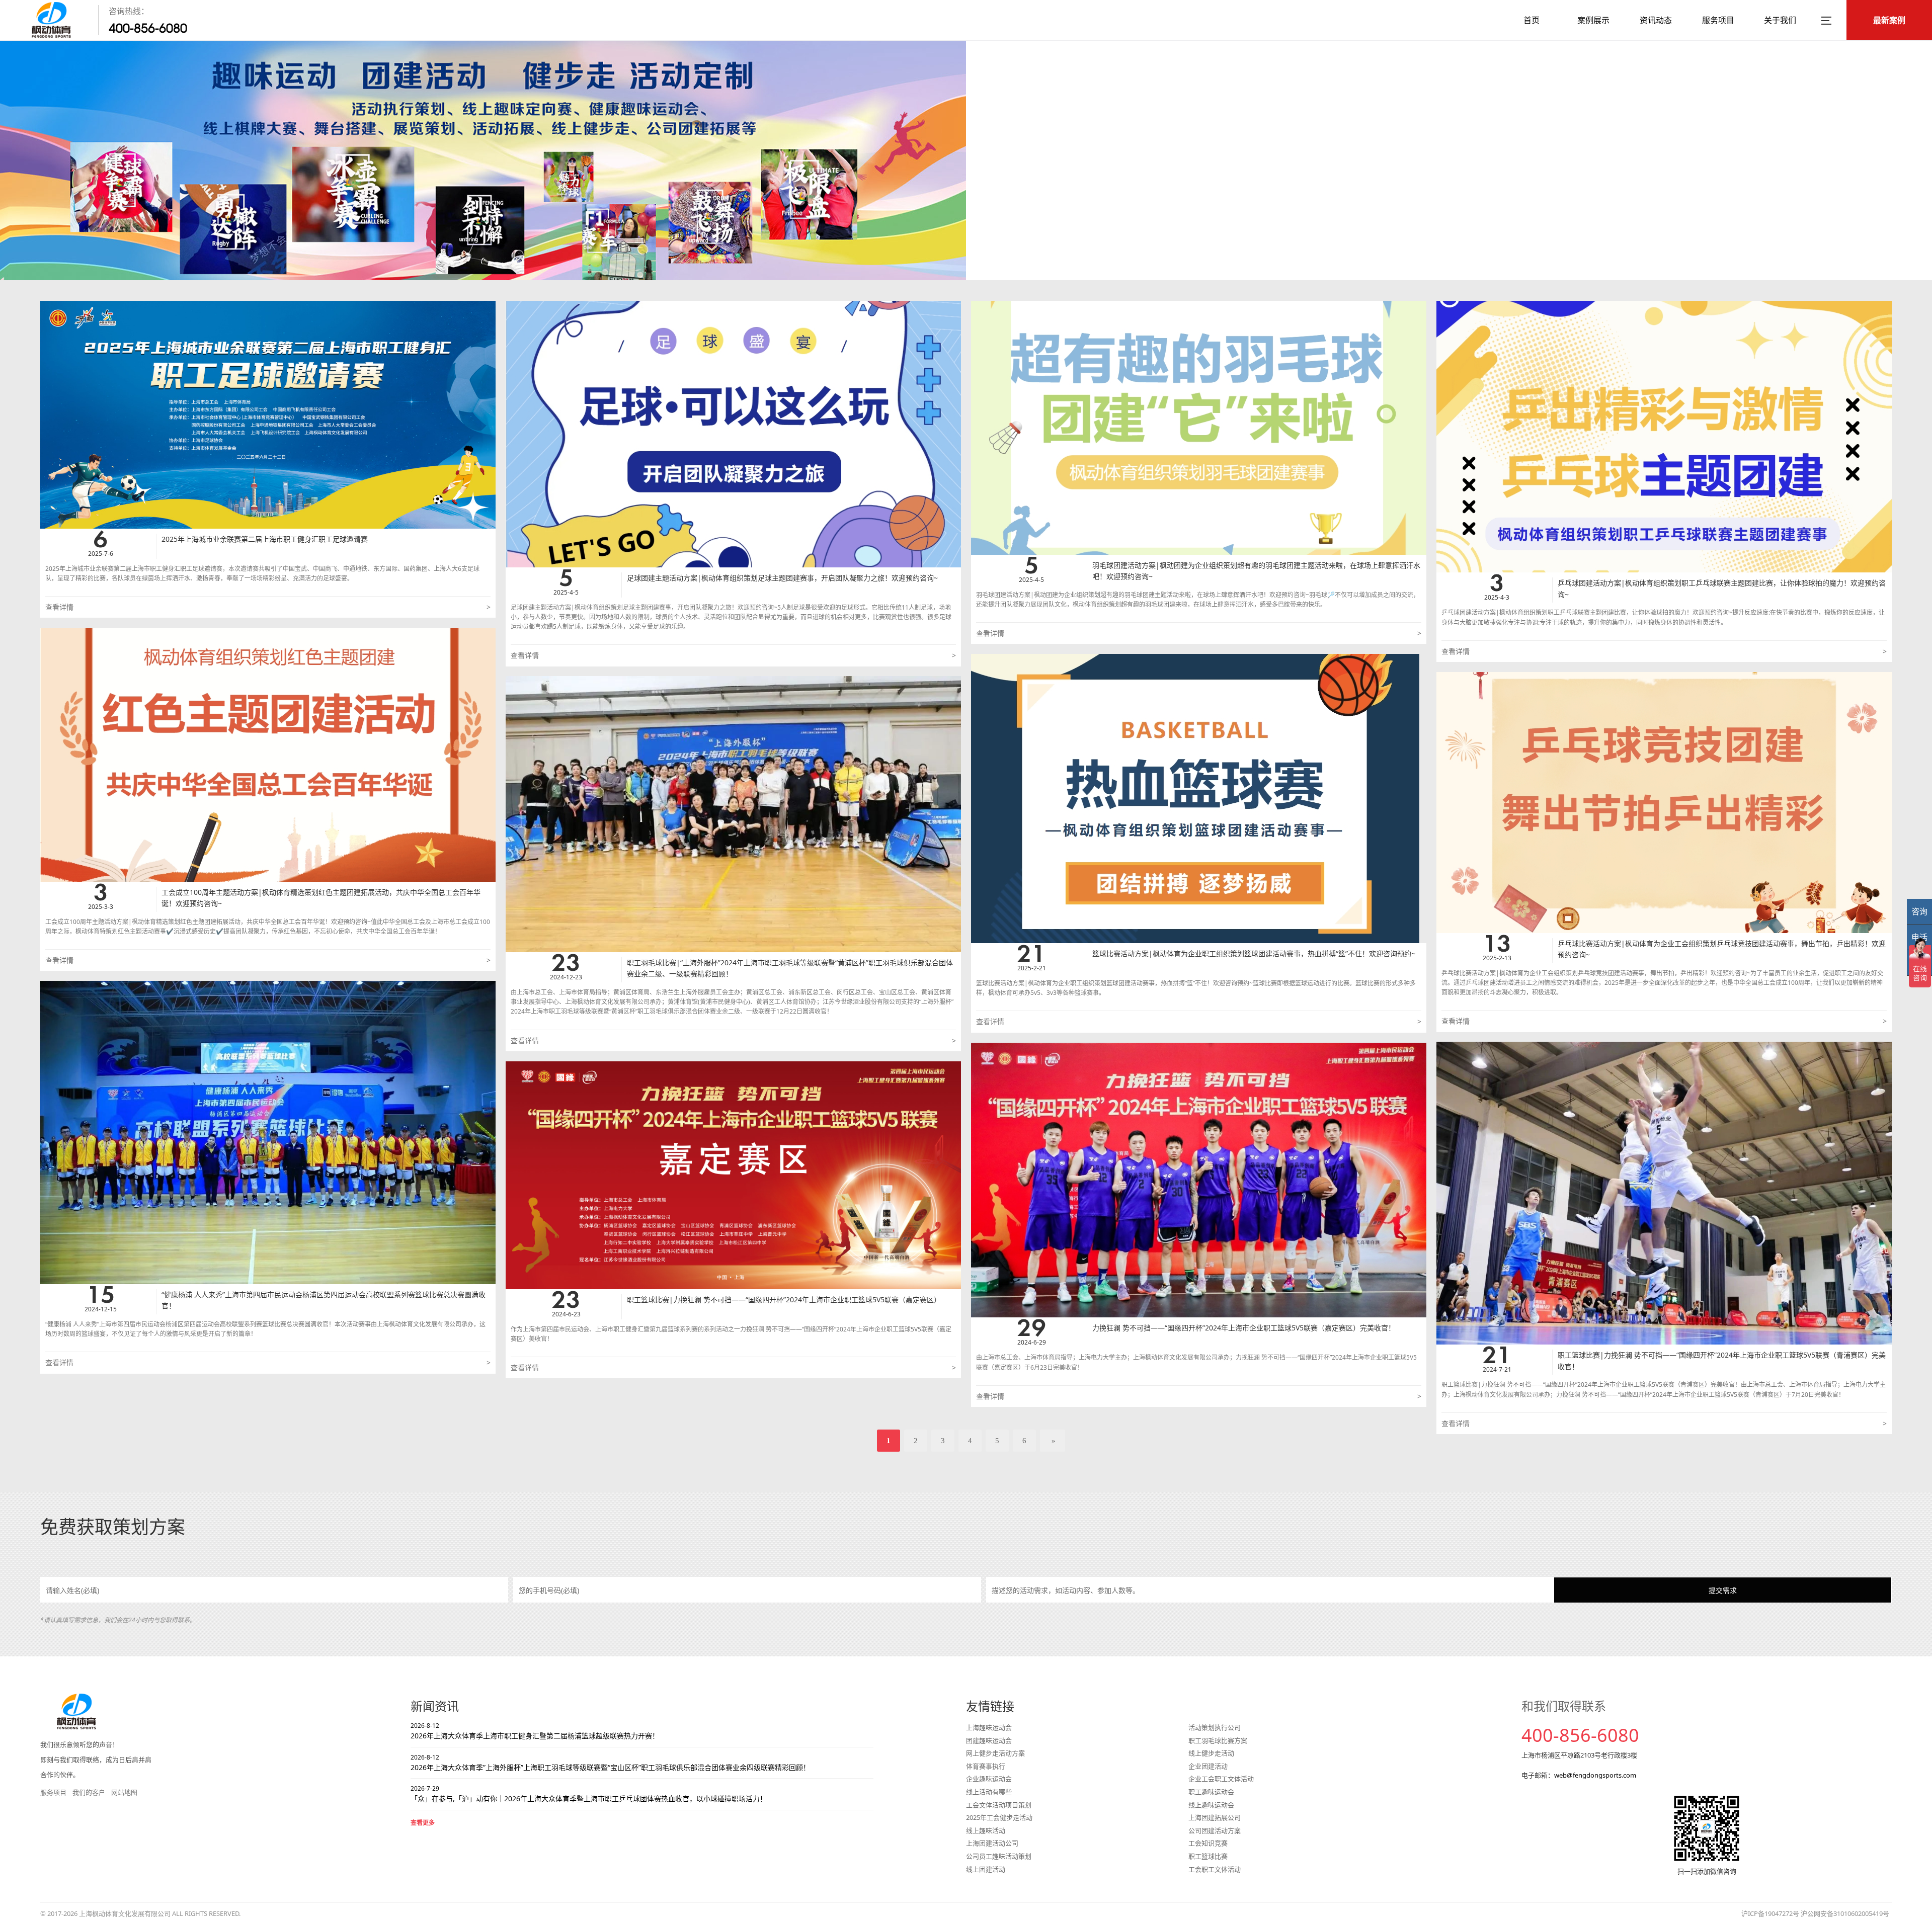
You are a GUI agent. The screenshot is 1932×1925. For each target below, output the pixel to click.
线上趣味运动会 (1211, 1805)
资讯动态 (1656, 20)
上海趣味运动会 (989, 1727)
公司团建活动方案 (1215, 1830)
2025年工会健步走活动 (999, 1817)
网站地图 (124, 1792)
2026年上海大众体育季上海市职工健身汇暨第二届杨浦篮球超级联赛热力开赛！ (535, 1731)
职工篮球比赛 (1208, 1856)
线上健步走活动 (1211, 1753)
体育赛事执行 (986, 1766)
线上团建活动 (986, 1869)
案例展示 (1593, 20)
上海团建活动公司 (992, 1843)
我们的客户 (89, 1792)
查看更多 (423, 1823)
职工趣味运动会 (1211, 1792)
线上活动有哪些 (989, 1792)
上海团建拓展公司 (1215, 1817)
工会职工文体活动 (1215, 1869)
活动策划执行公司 (1215, 1727)
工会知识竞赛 (1208, 1843)
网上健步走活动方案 (995, 1753)
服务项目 (1718, 20)
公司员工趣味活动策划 (999, 1856)
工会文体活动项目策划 (999, 1805)
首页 (1532, 20)
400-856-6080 (148, 28)
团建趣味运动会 (989, 1740)
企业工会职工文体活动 (1221, 1779)
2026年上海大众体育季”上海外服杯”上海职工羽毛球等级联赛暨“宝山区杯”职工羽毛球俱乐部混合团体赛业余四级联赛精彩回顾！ (610, 1763)
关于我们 (1780, 20)
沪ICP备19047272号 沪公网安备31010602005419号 (1815, 1913)
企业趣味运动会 (989, 1779)
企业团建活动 (1208, 1766)
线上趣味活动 (986, 1830)
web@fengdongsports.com (1595, 1775)
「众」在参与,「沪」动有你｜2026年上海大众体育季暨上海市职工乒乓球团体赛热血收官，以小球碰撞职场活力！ (589, 1794)
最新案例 (1889, 20)
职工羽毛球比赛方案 (1218, 1740)
